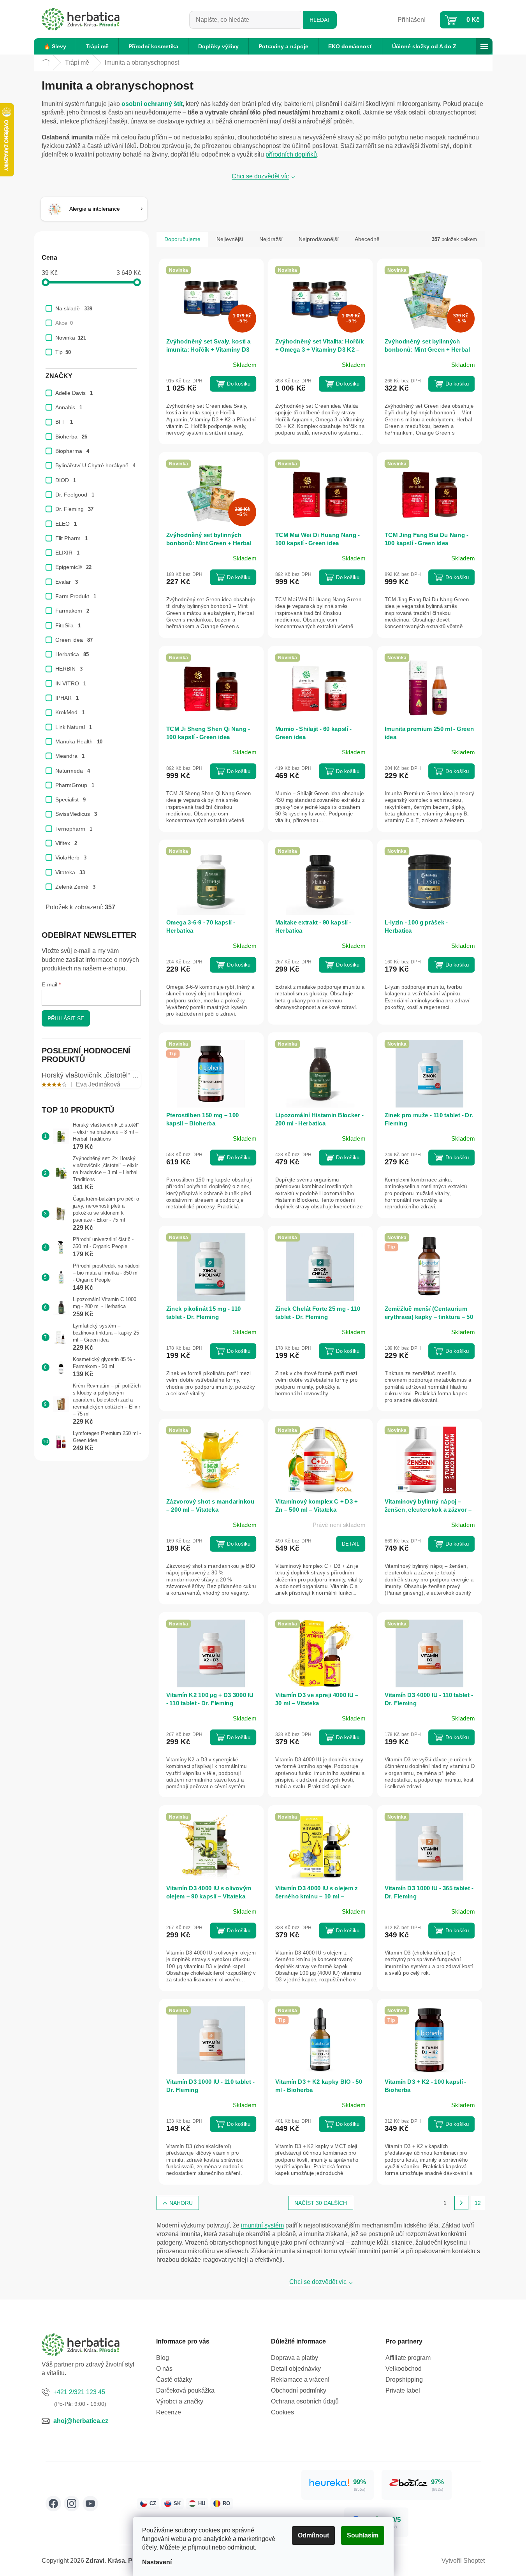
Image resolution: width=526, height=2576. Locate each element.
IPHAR (67, 698)
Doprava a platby (295, 2358)
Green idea (74, 640)
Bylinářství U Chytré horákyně (95, 465)
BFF (64, 422)
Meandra (70, 756)
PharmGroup (75, 785)
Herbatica (72, 654)
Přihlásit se (66, 1018)
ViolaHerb (71, 857)
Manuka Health (79, 741)
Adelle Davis (74, 393)
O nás (164, 2369)
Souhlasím (363, 2535)
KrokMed (70, 712)
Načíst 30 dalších (321, 2203)
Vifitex (66, 843)
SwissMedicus (76, 814)
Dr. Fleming (74, 509)
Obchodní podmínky (299, 2390)
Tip (63, 352)
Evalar (67, 582)
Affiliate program (408, 2358)
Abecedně (367, 239)
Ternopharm (74, 829)
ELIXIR (67, 553)
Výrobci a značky (180, 2401)
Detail (351, 1544)
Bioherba (71, 437)
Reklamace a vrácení (300, 2380)
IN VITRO (71, 683)
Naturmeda (73, 771)
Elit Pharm (71, 538)
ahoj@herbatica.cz (81, 2421)
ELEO (66, 524)
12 (478, 2203)
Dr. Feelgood (75, 495)
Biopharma (72, 451)
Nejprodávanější (319, 239)
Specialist (70, 799)
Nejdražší (271, 239)
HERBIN (69, 669)
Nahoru (181, 2203)
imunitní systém (262, 2225)
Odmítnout (313, 2535)
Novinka (71, 338)
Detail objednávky (296, 2369)
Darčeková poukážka (185, 2390)
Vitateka (70, 872)
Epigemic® (73, 567)
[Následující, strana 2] (461, 2203)
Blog (163, 2358)
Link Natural (74, 727)
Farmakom (72, 611)
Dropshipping (404, 2380)
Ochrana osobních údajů (305, 2401)
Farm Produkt (76, 596)
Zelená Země (75, 887)
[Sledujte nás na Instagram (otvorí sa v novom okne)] (72, 2504)
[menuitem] (55, 46)
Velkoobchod (404, 2369)
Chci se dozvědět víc (260, 176)
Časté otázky (174, 2380)
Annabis (69, 407)
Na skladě (74, 308)
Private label (403, 2390)
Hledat (320, 20)
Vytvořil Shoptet (463, 2561)
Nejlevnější (230, 239)
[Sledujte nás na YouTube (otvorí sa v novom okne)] (90, 2504)
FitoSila (68, 625)
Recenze (169, 2412)
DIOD (66, 480)
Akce (64, 323)
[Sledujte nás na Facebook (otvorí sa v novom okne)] (53, 2504)
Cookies (282, 2412)
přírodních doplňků (291, 154)
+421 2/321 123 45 (79, 2392)
